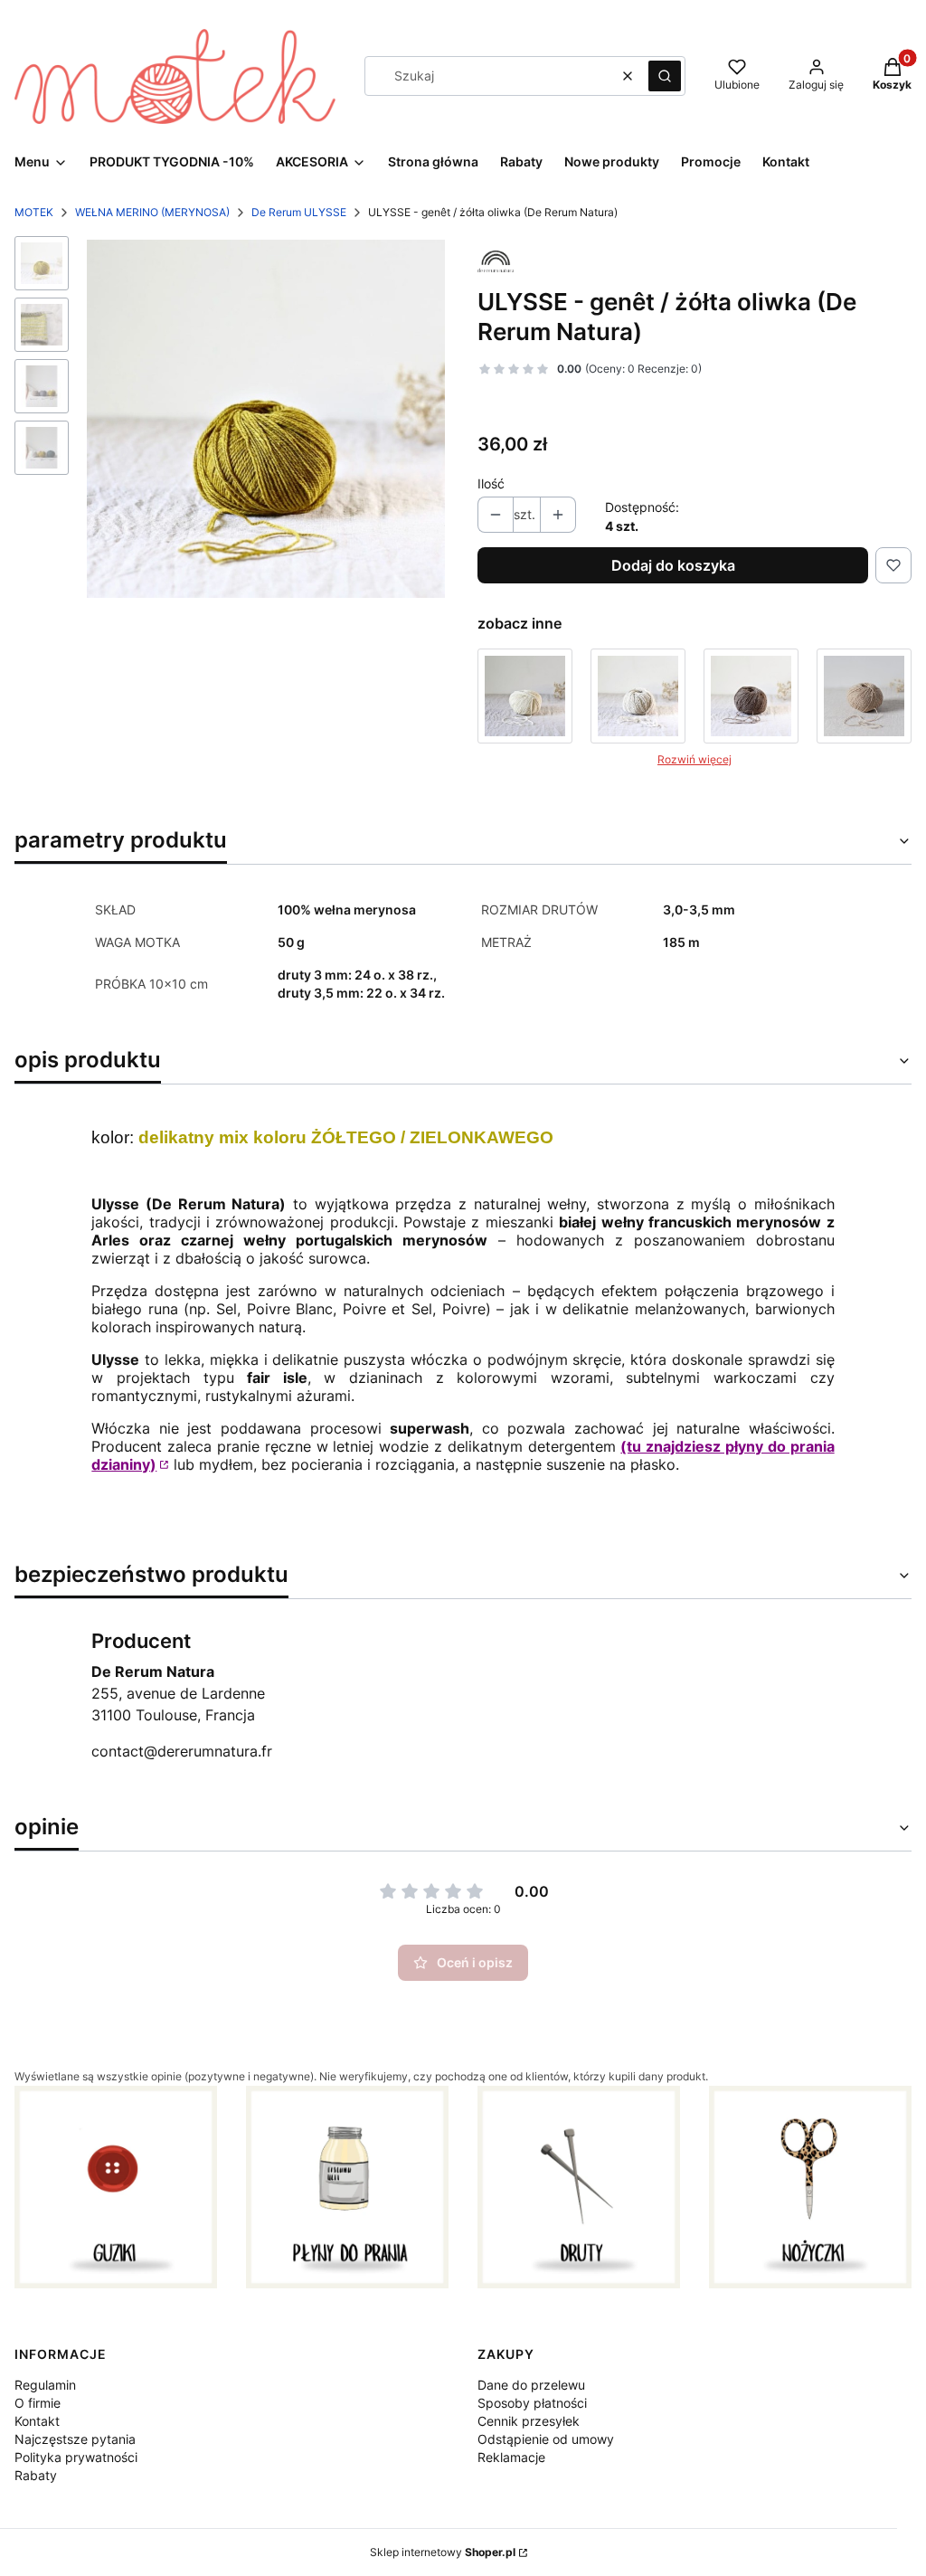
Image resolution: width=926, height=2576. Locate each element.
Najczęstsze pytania (75, 2439)
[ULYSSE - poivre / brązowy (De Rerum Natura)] (751, 696)
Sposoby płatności (532, 2403)
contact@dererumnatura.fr (182, 1751)
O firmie (38, 2403)
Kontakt (37, 2421)
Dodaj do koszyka (673, 565)
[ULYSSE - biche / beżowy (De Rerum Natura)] (864, 696)
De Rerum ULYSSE (299, 212)
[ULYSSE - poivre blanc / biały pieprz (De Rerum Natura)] (638, 696)
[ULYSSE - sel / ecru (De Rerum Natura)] (525, 696)
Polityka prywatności (76, 2457)
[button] (665, 76)
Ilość (491, 483)
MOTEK (34, 212)
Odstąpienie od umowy (546, 2439)
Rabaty (36, 2475)
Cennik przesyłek (529, 2421)
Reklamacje (511, 2457)
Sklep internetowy (443, 2552)
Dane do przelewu (531, 2385)
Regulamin (45, 2385)
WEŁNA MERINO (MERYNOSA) (152, 212)
